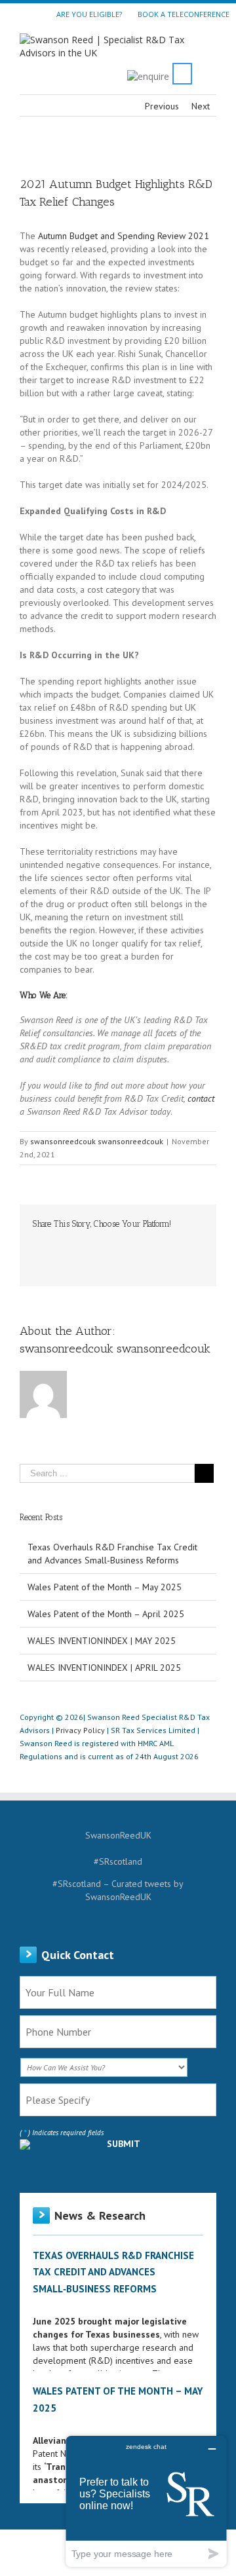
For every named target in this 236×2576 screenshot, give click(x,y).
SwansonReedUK (118, 1835)
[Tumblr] (100, 1244)
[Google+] (121, 1244)
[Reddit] (163, 1244)
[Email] (37, 1257)
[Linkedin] (142, 1244)
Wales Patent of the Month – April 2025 (106, 1614)
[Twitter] (58, 1244)
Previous (162, 106)
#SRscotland (118, 1861)
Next (201, 106)
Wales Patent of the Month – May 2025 (105, 1587)
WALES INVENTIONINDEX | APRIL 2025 (104, 1668)
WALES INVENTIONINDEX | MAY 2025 (102, 1641)
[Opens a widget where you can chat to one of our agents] (146, 2501)
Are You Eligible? (89, 14)
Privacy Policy (80, 1730)
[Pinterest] (79, 1244)
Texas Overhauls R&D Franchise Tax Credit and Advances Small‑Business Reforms (113, 2272)
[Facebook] (37, 1244)
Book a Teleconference (184, 14)
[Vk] (184, 1244)
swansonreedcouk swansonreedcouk (97, 1141)
